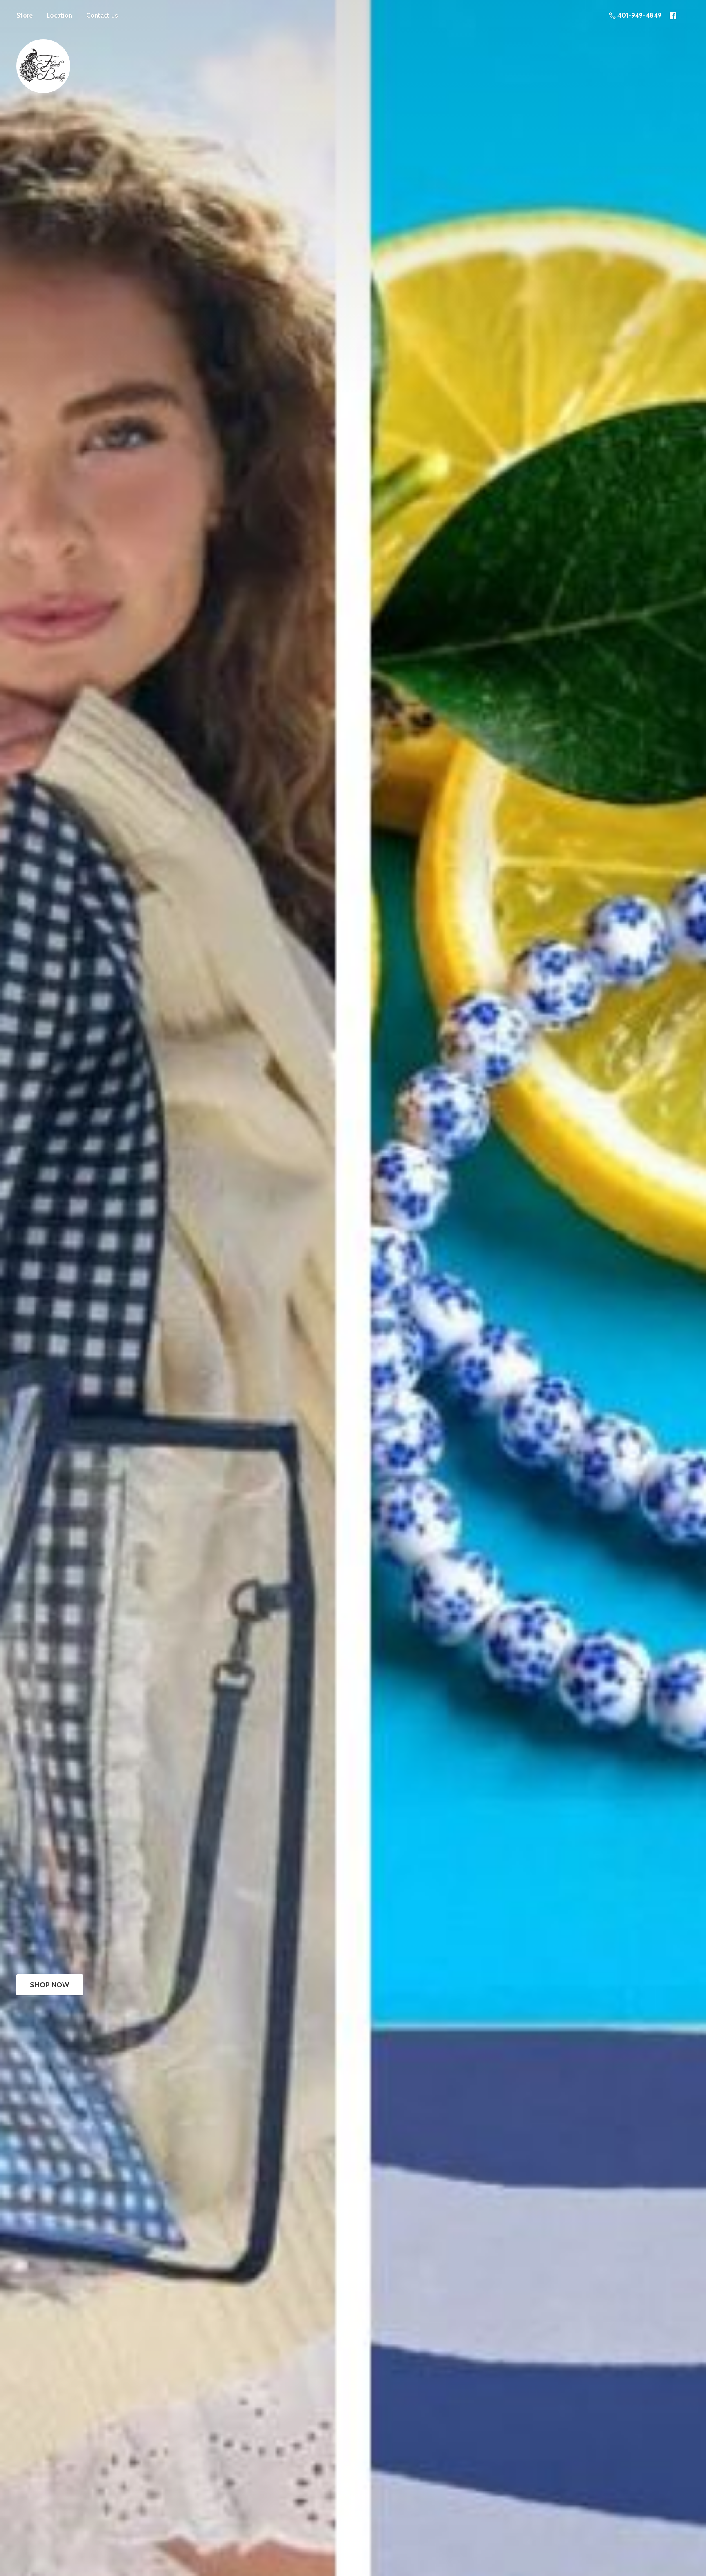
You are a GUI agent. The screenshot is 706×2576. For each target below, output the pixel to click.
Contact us (102, 15)
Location (59, 15)
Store (25, 15)
